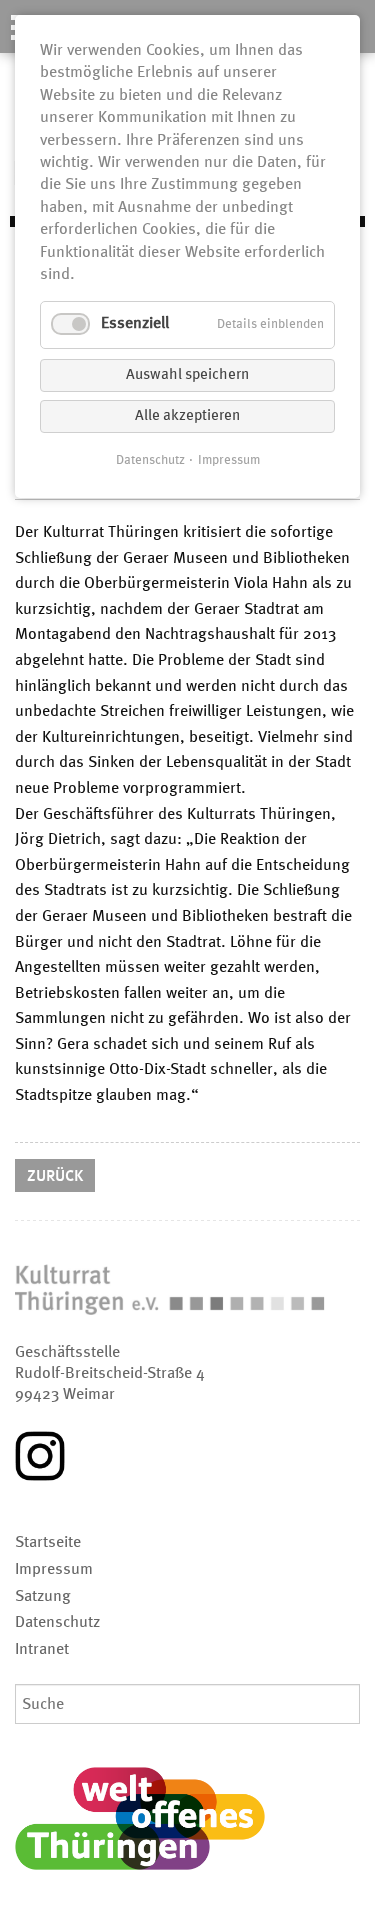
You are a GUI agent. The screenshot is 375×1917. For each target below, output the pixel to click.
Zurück (55, 1177)
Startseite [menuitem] (48, 1543)
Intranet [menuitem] (42, 1650)
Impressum (229, 460)
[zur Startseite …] (187, 1293)
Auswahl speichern (187, 375)
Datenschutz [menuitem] (57, 1623)
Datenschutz (150, 460)
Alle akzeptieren (187, 416)
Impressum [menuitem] (54, 1570)
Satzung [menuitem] (43, 1597)
